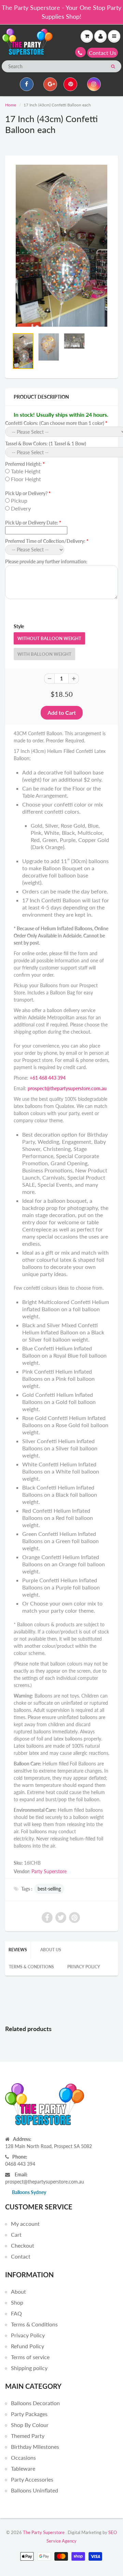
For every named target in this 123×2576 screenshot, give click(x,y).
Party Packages (29, 2414)
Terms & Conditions (31, 1967)
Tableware (23, 2468)
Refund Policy (28, 2346)
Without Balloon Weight (49, 638)
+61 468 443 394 (48, 1078)
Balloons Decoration (35, 2403)
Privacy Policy (84, 1967)
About (18, 2291)
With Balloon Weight (44, 654)
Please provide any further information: (46, 561)
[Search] (113, 66)
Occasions (23, 2457)
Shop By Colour (30, 2425)
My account (25, 2224)
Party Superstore (49, 1871)
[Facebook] (27, 84)
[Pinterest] (70, 84)
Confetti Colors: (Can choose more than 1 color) (55, 423)
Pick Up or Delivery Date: (32, 523)
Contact (21, 2256)
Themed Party (28, 2436)
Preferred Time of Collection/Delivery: (45, 541)
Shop (17, 2302)
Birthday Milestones (35, 2447)
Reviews (18, 1950)
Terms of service (30, 2357)
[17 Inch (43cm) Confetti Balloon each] (61, 246)
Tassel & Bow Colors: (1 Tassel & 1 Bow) (46, 443)
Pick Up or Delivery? (26, 493)
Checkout (23, 2245)
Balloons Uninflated (35, 2490)
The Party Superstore (44, 2532)
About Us (51, 1950)
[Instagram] (94, 84)
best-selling (49, 1889)
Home (11, 105)
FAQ (16, 2313)
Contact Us (102, 53)
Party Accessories (32, 2479)
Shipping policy (29, 2368)
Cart (16, 2234)
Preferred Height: (23, 464)
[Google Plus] (50, 84)
